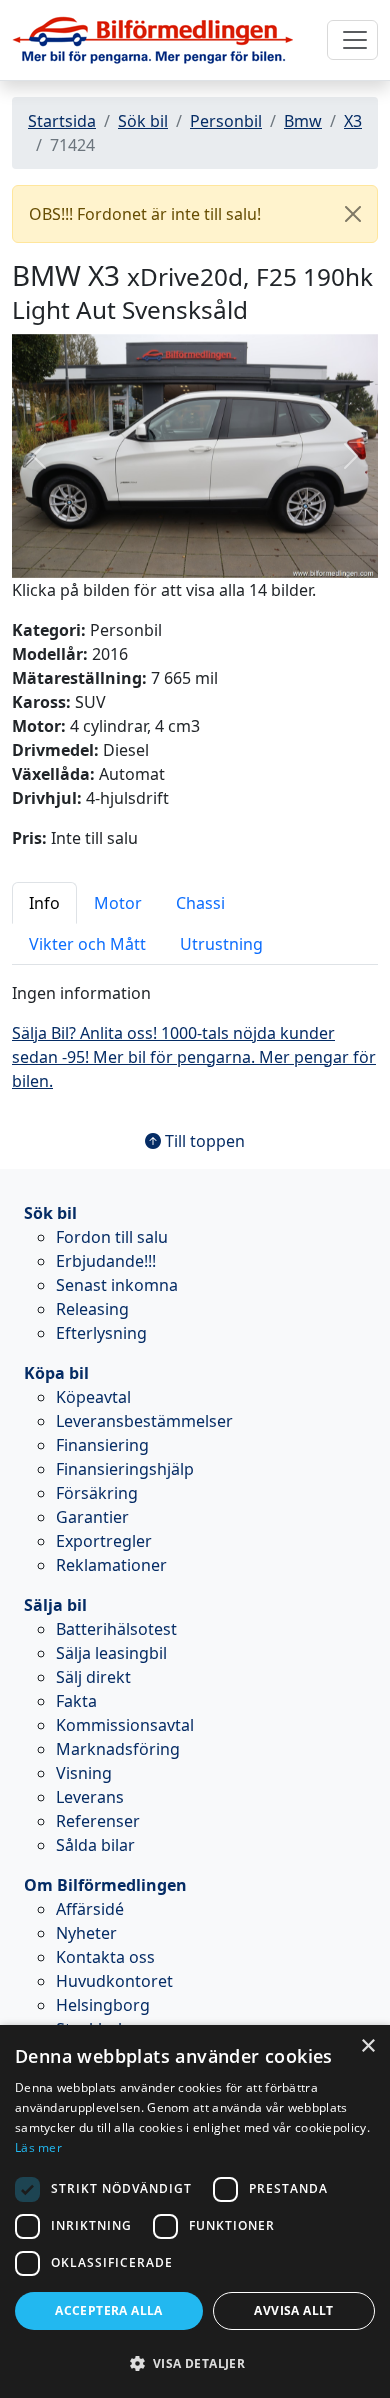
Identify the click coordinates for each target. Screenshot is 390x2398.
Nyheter (86, 1933)
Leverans (90, 1797)
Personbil (226, 121)
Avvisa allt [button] (293, 2310)
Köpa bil (56, 1373)
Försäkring (97, 1493)
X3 (353, 121)
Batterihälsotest (116, 1629)
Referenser (98, 1821)
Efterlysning (101, 1333)
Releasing (92, 1309)
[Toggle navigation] (352, 40)
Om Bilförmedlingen (105, 1885)
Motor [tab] (118, 903)
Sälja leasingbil (111, 1653)
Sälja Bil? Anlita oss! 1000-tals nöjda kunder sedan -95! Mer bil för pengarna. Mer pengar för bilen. (194, 1057)
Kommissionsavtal (125, 1725)
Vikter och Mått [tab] (87, 944)
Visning (84, 1773)
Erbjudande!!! (106, 1261)
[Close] (353, 214)
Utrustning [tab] (221, 944)
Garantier (92, 1517)
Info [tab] (44, 903)
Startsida (62, 121)
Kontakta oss (105, 1957)
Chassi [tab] (200, 903)
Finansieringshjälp (125, 1469)
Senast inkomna (117, 1285)
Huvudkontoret (114, 1981)
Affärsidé (90, 1909)
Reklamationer (111, 1565)
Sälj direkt (93, 1677)
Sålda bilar (95, 1845)
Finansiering (102, 1445)
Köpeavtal (93, 1397)
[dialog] (195, 2211)
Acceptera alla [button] (109, 2310)
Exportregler (104, 1541)
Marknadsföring (118, 1749)
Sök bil (143, 121)
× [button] (367, 2046)
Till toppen (203, 1141)
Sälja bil (55, 1605)
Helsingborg (103, 2005)
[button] (39, 456)
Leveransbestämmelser (144, 1421)
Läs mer (38, 2147)
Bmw (303, 121)
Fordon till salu (112, 1237)
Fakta (76, 1701)
